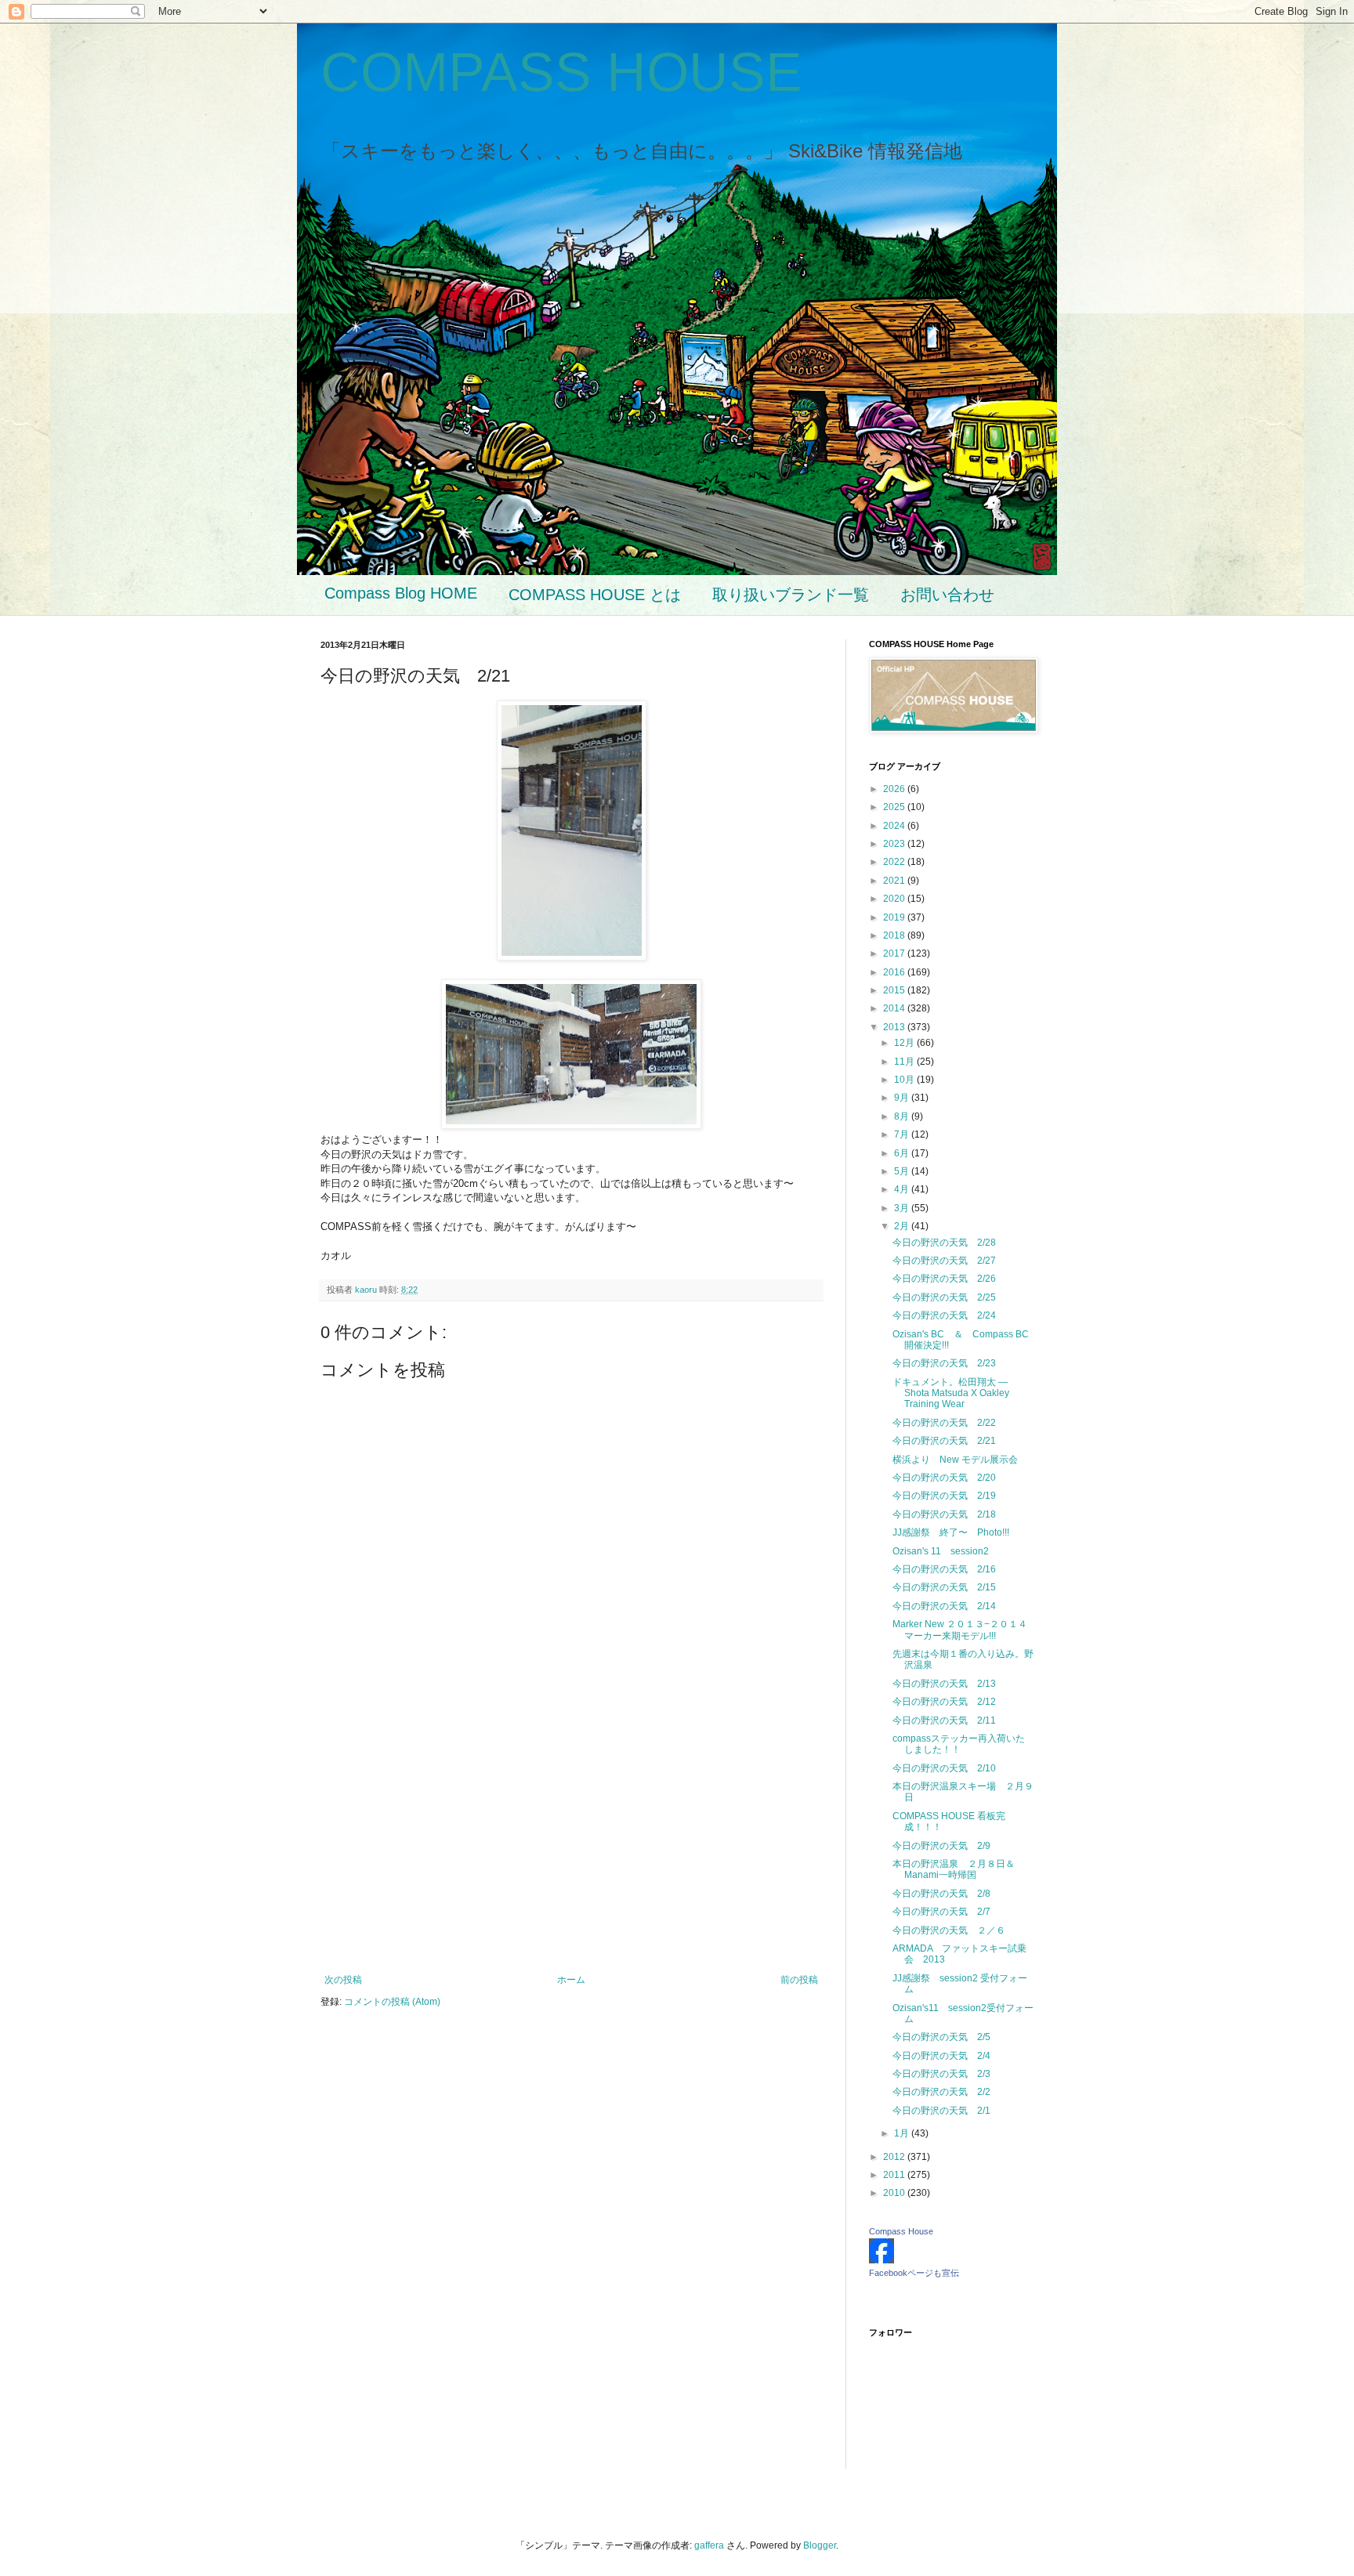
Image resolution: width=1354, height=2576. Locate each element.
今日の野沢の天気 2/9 (941, 1846)
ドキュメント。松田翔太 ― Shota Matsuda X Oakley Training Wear (951, 1393)
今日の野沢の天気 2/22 (944, 1423)
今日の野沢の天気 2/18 (944, 1514)
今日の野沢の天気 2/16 (944, 1569)
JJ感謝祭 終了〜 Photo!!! (951, 1532)
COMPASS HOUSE (561, 72)
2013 (895, 1027)
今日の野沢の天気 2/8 (941, 1894)
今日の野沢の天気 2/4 (941, 2056)
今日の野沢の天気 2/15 (944, 1587)
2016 (895, 972)
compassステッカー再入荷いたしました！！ (959, 1744)
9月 (903, 1098)
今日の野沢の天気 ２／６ (949, 1930)
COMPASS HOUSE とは (595, 595)
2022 (895, 862)
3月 (903, 1208)
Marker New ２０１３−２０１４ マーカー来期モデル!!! (960, 1630)
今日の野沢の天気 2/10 (944, 1768)
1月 (903, 2133)
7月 (903, 1134)
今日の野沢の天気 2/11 (944, 1720)
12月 (905, 1043)
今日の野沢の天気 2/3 (941, 2074)
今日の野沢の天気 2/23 (944, 1363)
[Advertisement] (571, 1845)
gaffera (709, 2545)
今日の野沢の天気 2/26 (944, 1279)
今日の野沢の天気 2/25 (944, 1297)
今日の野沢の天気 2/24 (944, 1315)
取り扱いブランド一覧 (791, 595)
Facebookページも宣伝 (914, 2273)
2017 (895, 953)
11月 (905, 1062)
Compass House (901, 2231)
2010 (895, 2193)
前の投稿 (799, 1980)
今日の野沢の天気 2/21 (944, 1441)
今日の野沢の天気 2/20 (944, 1478)
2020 (895, 899)
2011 (895, 2175)
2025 (895, 807)
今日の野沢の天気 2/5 (941, 2037)
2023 (895, 844)
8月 (903, 1116)
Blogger (820, 2545)
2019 (895, 917)
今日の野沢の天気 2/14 (944, 1606)
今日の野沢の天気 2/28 (944, 1243)
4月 (903, 1189)
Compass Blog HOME (401, 593)
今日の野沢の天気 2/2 (941, 2092)
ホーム (571, 1980)
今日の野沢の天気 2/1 (941, 2111)
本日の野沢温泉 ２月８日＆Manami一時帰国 (954, 1869)
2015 (895, 990)
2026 (895, 789)
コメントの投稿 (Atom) (392, 2002)
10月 (905, 1080)
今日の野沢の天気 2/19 (944, 1496)
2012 (895, 2157)
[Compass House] (882, 2260)
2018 (895, 935)
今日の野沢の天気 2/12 (944, 1702)
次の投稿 (343, 1980)
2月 (903, 1226)
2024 (895, 826)
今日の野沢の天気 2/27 (944, 1261)
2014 (895, 1008)
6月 (903, 1153)
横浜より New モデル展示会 (955, 1460)
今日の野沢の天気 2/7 (941, 1912)
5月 (903, 1171)
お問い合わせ (947, 595)
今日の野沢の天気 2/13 (944, 1684)
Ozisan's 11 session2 (941, 1551)
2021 (895, 881)
